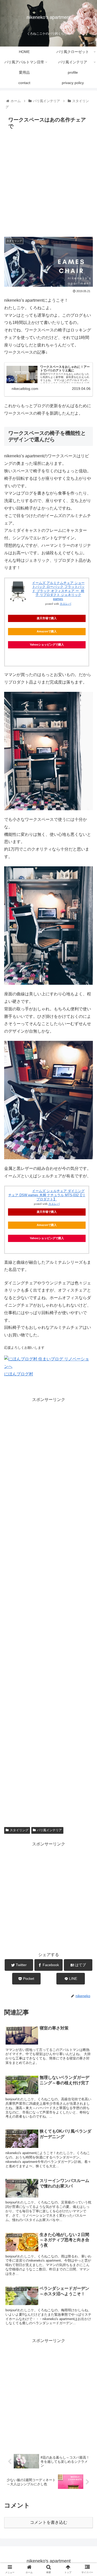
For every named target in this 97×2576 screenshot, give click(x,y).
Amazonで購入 (47, 631)
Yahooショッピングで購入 (47, 645)
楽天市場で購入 (47, 618)
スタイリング (19, 1830)
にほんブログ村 (19, 1374)
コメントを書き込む (49, 2522)
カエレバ (65, 604)
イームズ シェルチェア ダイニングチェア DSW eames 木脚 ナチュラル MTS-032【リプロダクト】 (47, 1195)
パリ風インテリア (49, 1830)
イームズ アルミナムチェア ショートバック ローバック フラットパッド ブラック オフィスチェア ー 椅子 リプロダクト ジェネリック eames (58, 591)
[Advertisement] (48, 183)
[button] (87, 1271)
